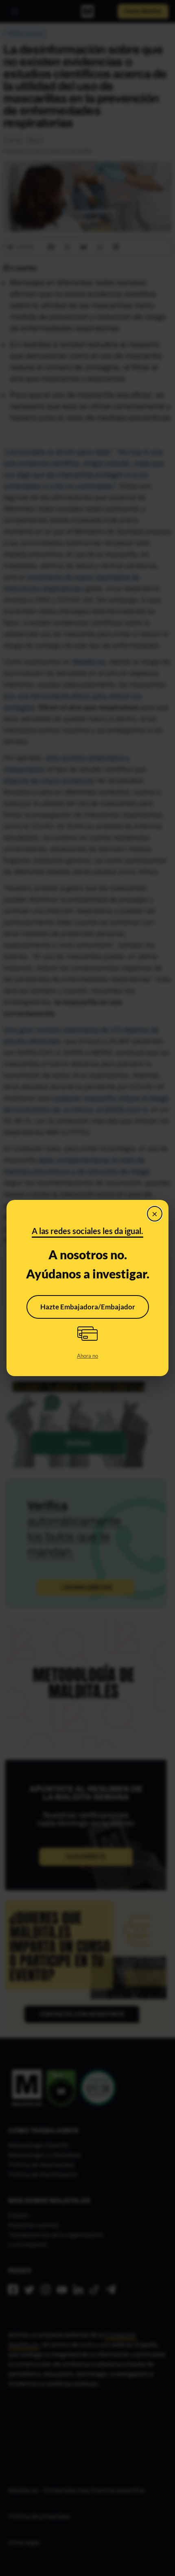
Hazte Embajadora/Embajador (88, 1307)
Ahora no (87, 1356)
